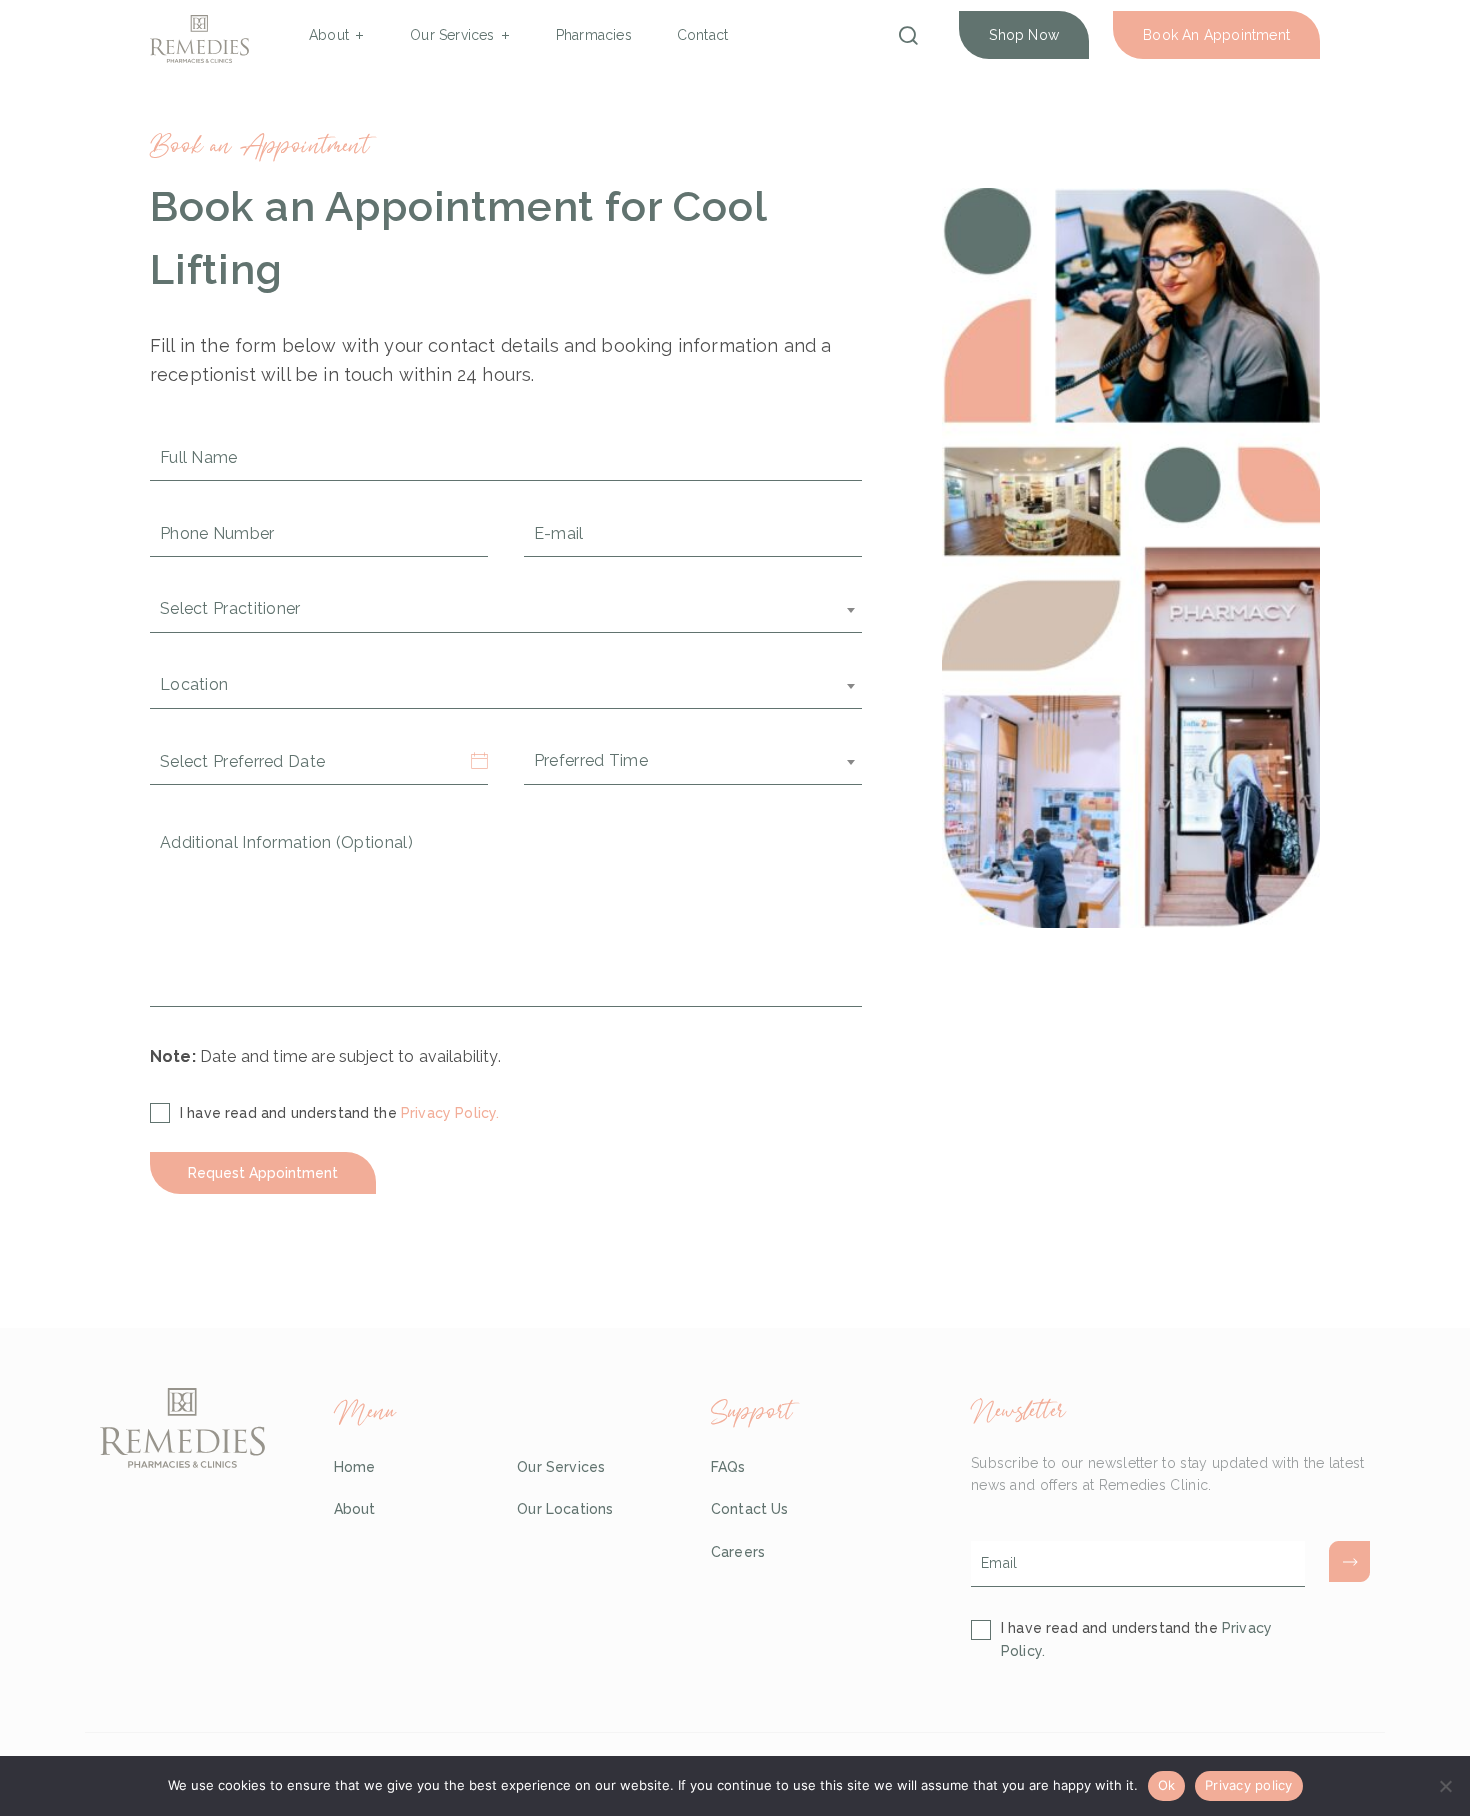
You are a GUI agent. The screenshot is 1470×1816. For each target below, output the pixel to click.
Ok (1167, 1785)
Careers (738, 1552)
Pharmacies (594, 35)
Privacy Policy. (450, 1113)
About (329, 35)
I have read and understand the (339, 1113)
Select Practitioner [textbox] (230, 608)
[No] (1445, 1786)
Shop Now (1024, 35)
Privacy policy (1249, 1785)
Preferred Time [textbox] (591, 760)
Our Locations (565, 1509)
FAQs (728, 1467)
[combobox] (506, 610)
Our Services (452, 35)
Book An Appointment (1216, 35)
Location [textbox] (194, 684)
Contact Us (750, 1509)
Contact (702, 35)
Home (355, 1467)
